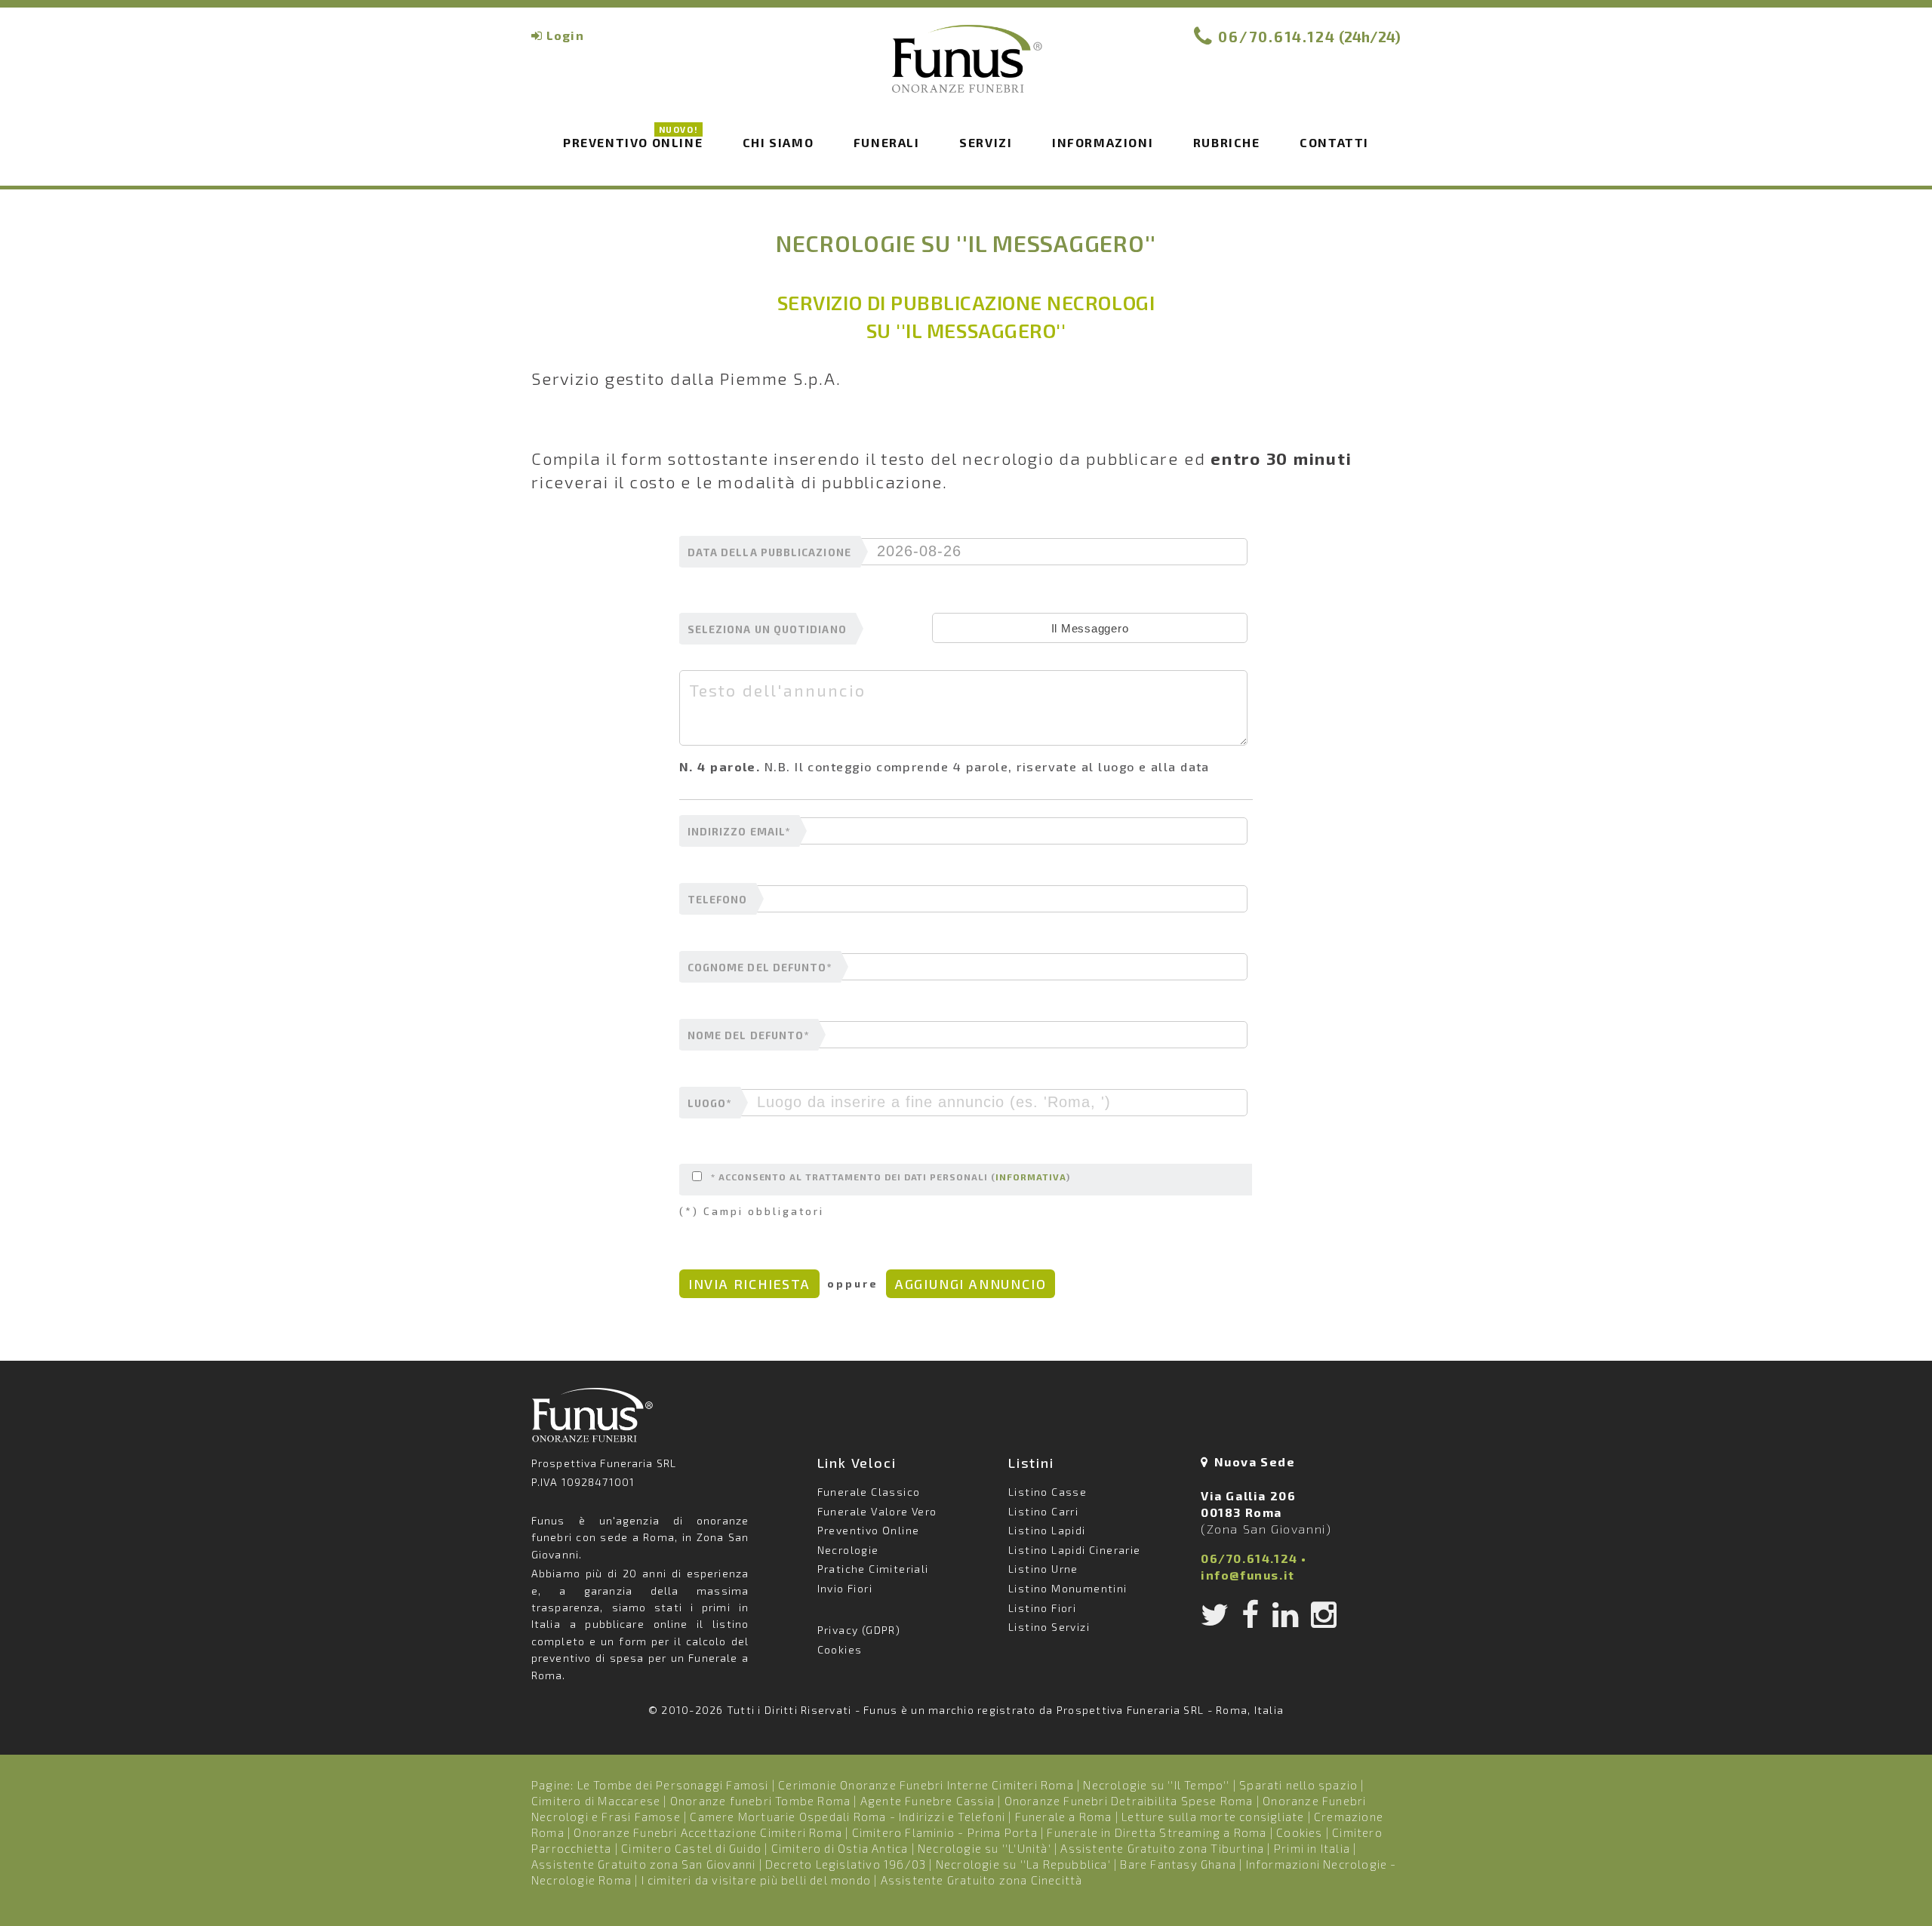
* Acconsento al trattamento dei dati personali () (891, 1177)
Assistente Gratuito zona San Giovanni (643, 1864)
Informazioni (1103, 142)
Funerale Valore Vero (877, 1511)
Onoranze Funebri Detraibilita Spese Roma (1129, 1801)
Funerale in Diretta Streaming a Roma (1157, 1832)
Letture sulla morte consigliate (1213, 1817)
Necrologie (848, 1550)
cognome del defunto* (760, 968)
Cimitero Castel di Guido (691, 1848)
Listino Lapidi (1047, 1530)
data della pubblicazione (769, 552)
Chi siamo (778, 142)
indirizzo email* (739, 832)
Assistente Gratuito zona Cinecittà (982, 1880)
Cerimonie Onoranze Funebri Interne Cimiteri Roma (926, 1785)
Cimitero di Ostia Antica (840, 1848)
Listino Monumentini (1068, 1588)
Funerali (887, 142)
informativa (1031, 1177)
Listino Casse (1048, 1492)
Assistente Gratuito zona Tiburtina (1162, 1848)
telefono (718, 900)
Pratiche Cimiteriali (873, 1569)
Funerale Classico (869, 1492)
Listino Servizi (1049, 1627)
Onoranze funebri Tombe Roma (760, 1801)
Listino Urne (1043, 1569)
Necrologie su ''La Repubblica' (1023, 1864)
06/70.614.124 (1277, 37)
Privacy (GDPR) (859, 1630)
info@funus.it (1248, 1575)
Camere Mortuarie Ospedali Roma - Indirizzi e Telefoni (848, 1817)
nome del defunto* (748, 1035)
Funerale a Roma (1064, 1817)
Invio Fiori (845, 1588)
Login (565, 35)
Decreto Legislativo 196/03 (847, 1864)
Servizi (986, 142)
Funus (966, 69)
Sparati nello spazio (1298, 1785)
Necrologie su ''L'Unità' (984, 1848)
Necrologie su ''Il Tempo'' (1156, 1785)
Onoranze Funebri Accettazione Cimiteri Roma (708, 1832)
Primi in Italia (1312, 1848)
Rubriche (1227, 142)
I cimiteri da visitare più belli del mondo (756, 1880)
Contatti (1334, 142)
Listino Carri (1043, 1511)
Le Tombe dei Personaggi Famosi (673, 1785)
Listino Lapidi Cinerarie (1075, 1550)
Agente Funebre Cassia (928, 1801)
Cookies (840, 1649)
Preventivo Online (633, 141)
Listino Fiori (1042, 1608)
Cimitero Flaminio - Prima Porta (945, 1832)
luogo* (709, 1103)
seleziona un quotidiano (767, 629)
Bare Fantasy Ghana (1178, 1864)
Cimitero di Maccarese (596, 1801)
